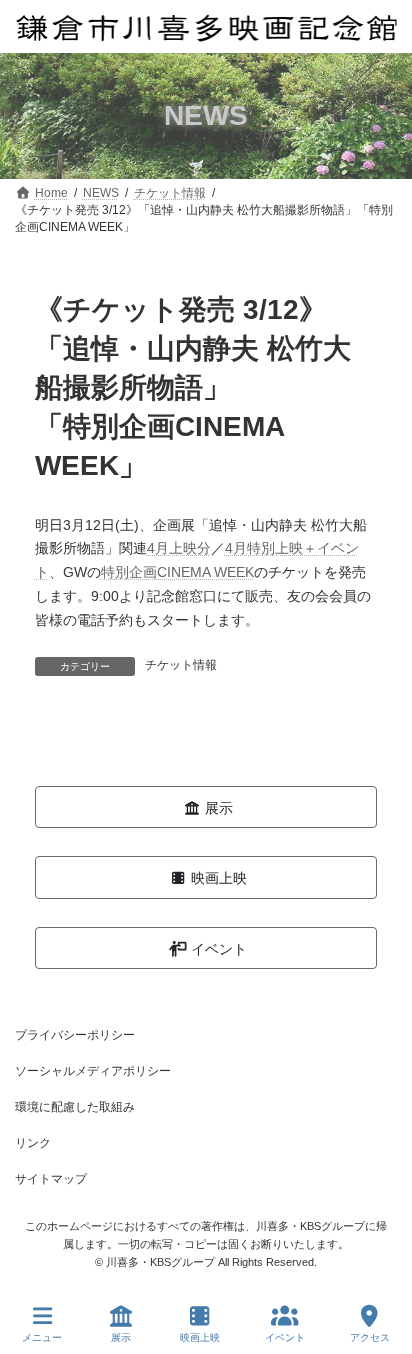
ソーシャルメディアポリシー (93, 1071)
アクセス (370, 1337)
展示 (121, 1337)
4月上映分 (179, 548)
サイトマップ (51, 1179)
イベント (285, 1337)
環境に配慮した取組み (75, 1107)
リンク (33, 1143)
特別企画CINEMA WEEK (177, 572)
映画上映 (200, 1337)
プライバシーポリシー (75, 1035)
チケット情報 (181, 665)
